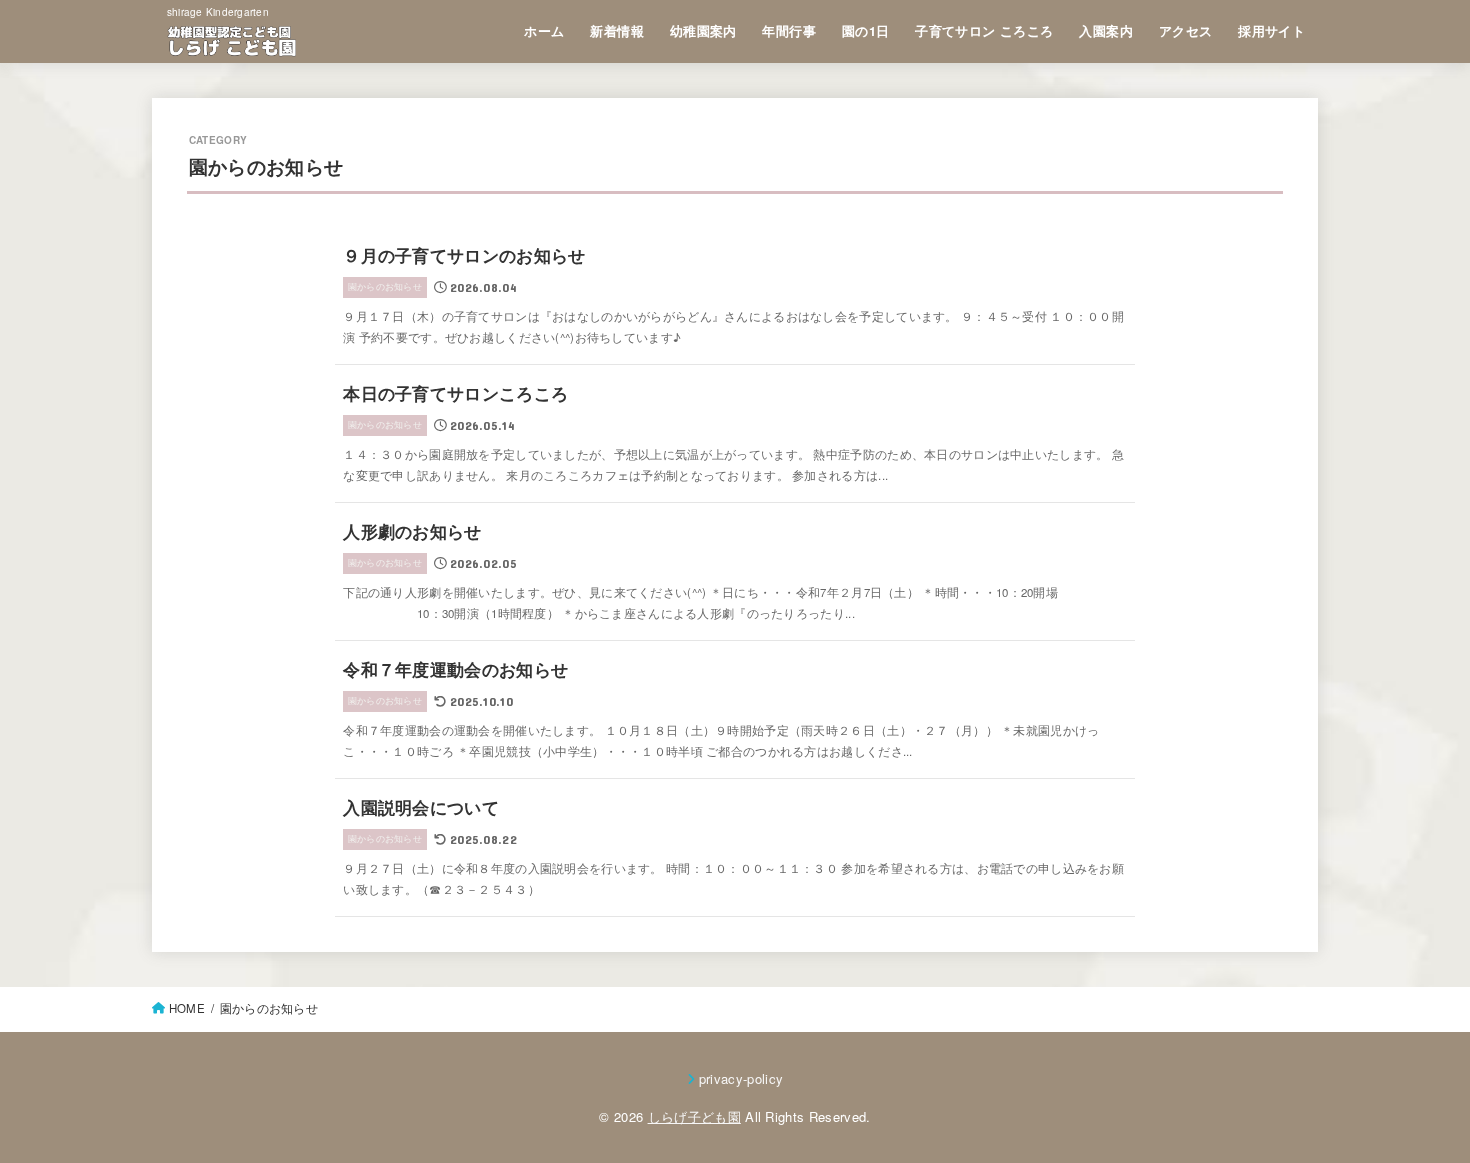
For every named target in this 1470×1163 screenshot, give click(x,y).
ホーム (544, 31)
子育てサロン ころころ (984, 31)
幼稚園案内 (703, 31)
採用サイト (1271, 31)
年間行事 (789, 31)
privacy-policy (741, 1078)
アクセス (1186, 31)
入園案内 (1106, 31)
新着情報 (617, 31)
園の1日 (866, 31)
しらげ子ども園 (694, 1116)
